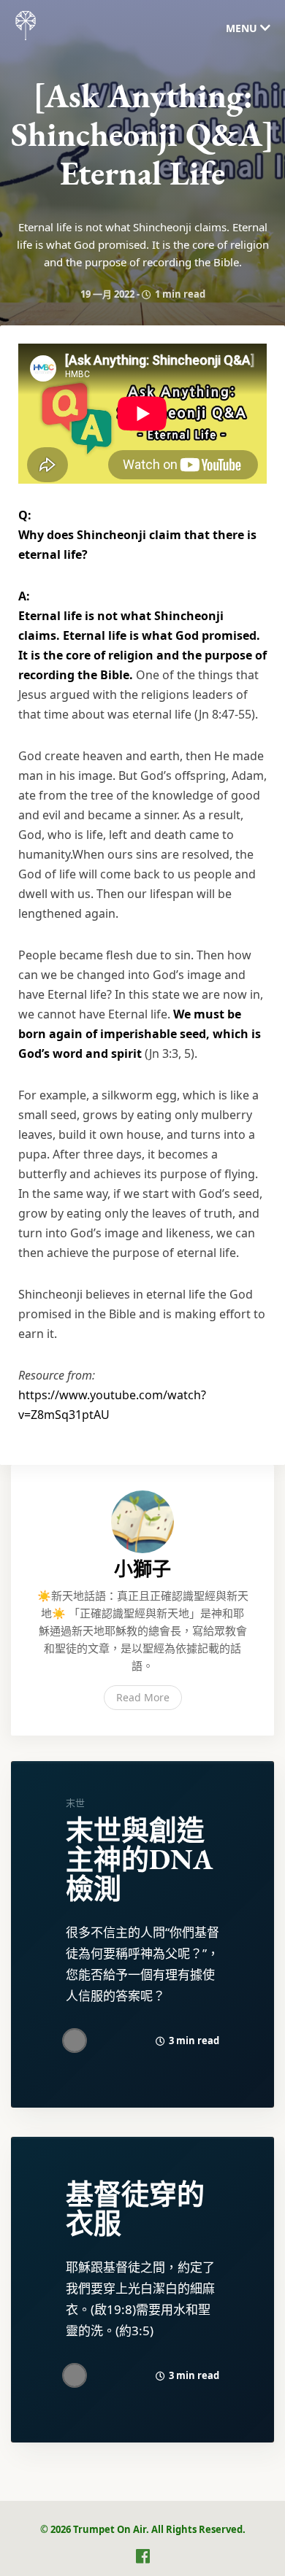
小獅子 (142, 1569)
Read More (143, 1697)
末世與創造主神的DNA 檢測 (139, 1859)
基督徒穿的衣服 (135, 2209)
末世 (75, 1803)
